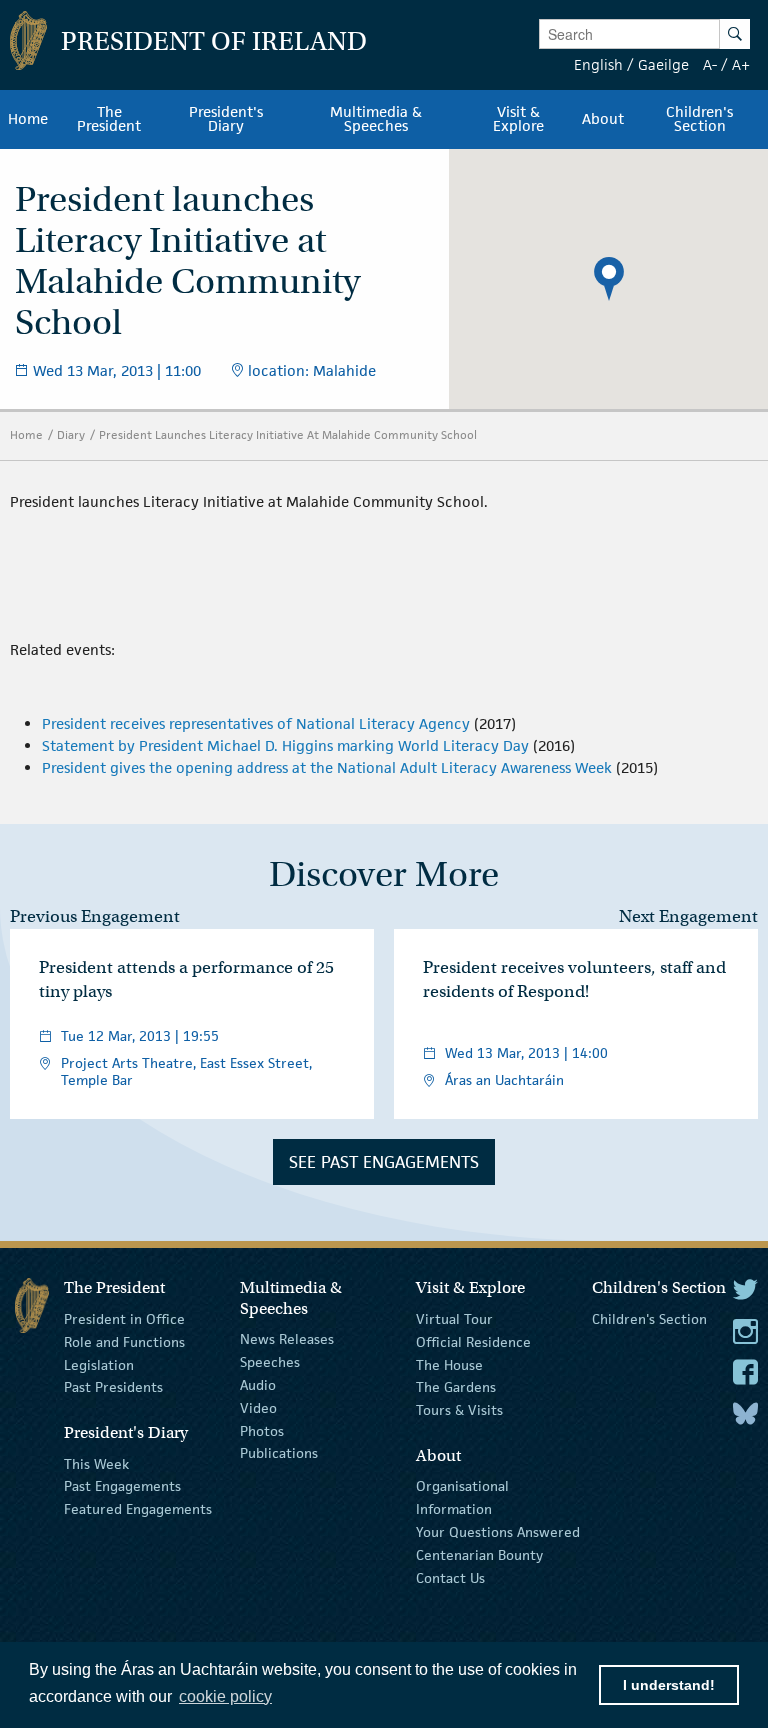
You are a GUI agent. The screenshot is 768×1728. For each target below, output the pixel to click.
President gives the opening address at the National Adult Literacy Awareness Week (327, 767)
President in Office (124, 1319)
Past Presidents (113, 1387)
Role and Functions (124, 1342)
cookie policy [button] (225, 1696)
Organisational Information (462, 1497)
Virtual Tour (454, 1319)
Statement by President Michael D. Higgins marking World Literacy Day (285, 745)
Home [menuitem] (28, 119)
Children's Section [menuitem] (699, 119)
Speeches (270, 1362)
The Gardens (456, 1387)
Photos (262, 1430)
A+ (741, 64)
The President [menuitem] (109, 119)
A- (710, 64)
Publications (279, 1453)
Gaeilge (663, 64)
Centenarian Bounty (479, 1555)
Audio (258, 1385)
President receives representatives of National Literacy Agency (256, 723)
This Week (96, 1463)
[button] (609, 279)
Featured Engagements (138, 1509)
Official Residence (473, 1342)
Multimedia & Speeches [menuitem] (376, 119)
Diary (71, 434)
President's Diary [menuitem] (226, 119)
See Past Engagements (384, 1162)
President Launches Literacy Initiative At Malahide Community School (288, 434)
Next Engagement (688, 916)
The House (449, 1364)
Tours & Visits (459, 1410)
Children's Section (649, 1319)
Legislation (99, 1364)
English (598, 64)
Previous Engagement (95, 916)
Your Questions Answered (498, 1532)
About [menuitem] (603, 119)
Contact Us (450, 1577)
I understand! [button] (669, 1685)
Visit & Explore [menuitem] (518, 119)
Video (258, 1408)
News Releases (287, 1339)
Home (26, 434)
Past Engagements (122, 1486)
